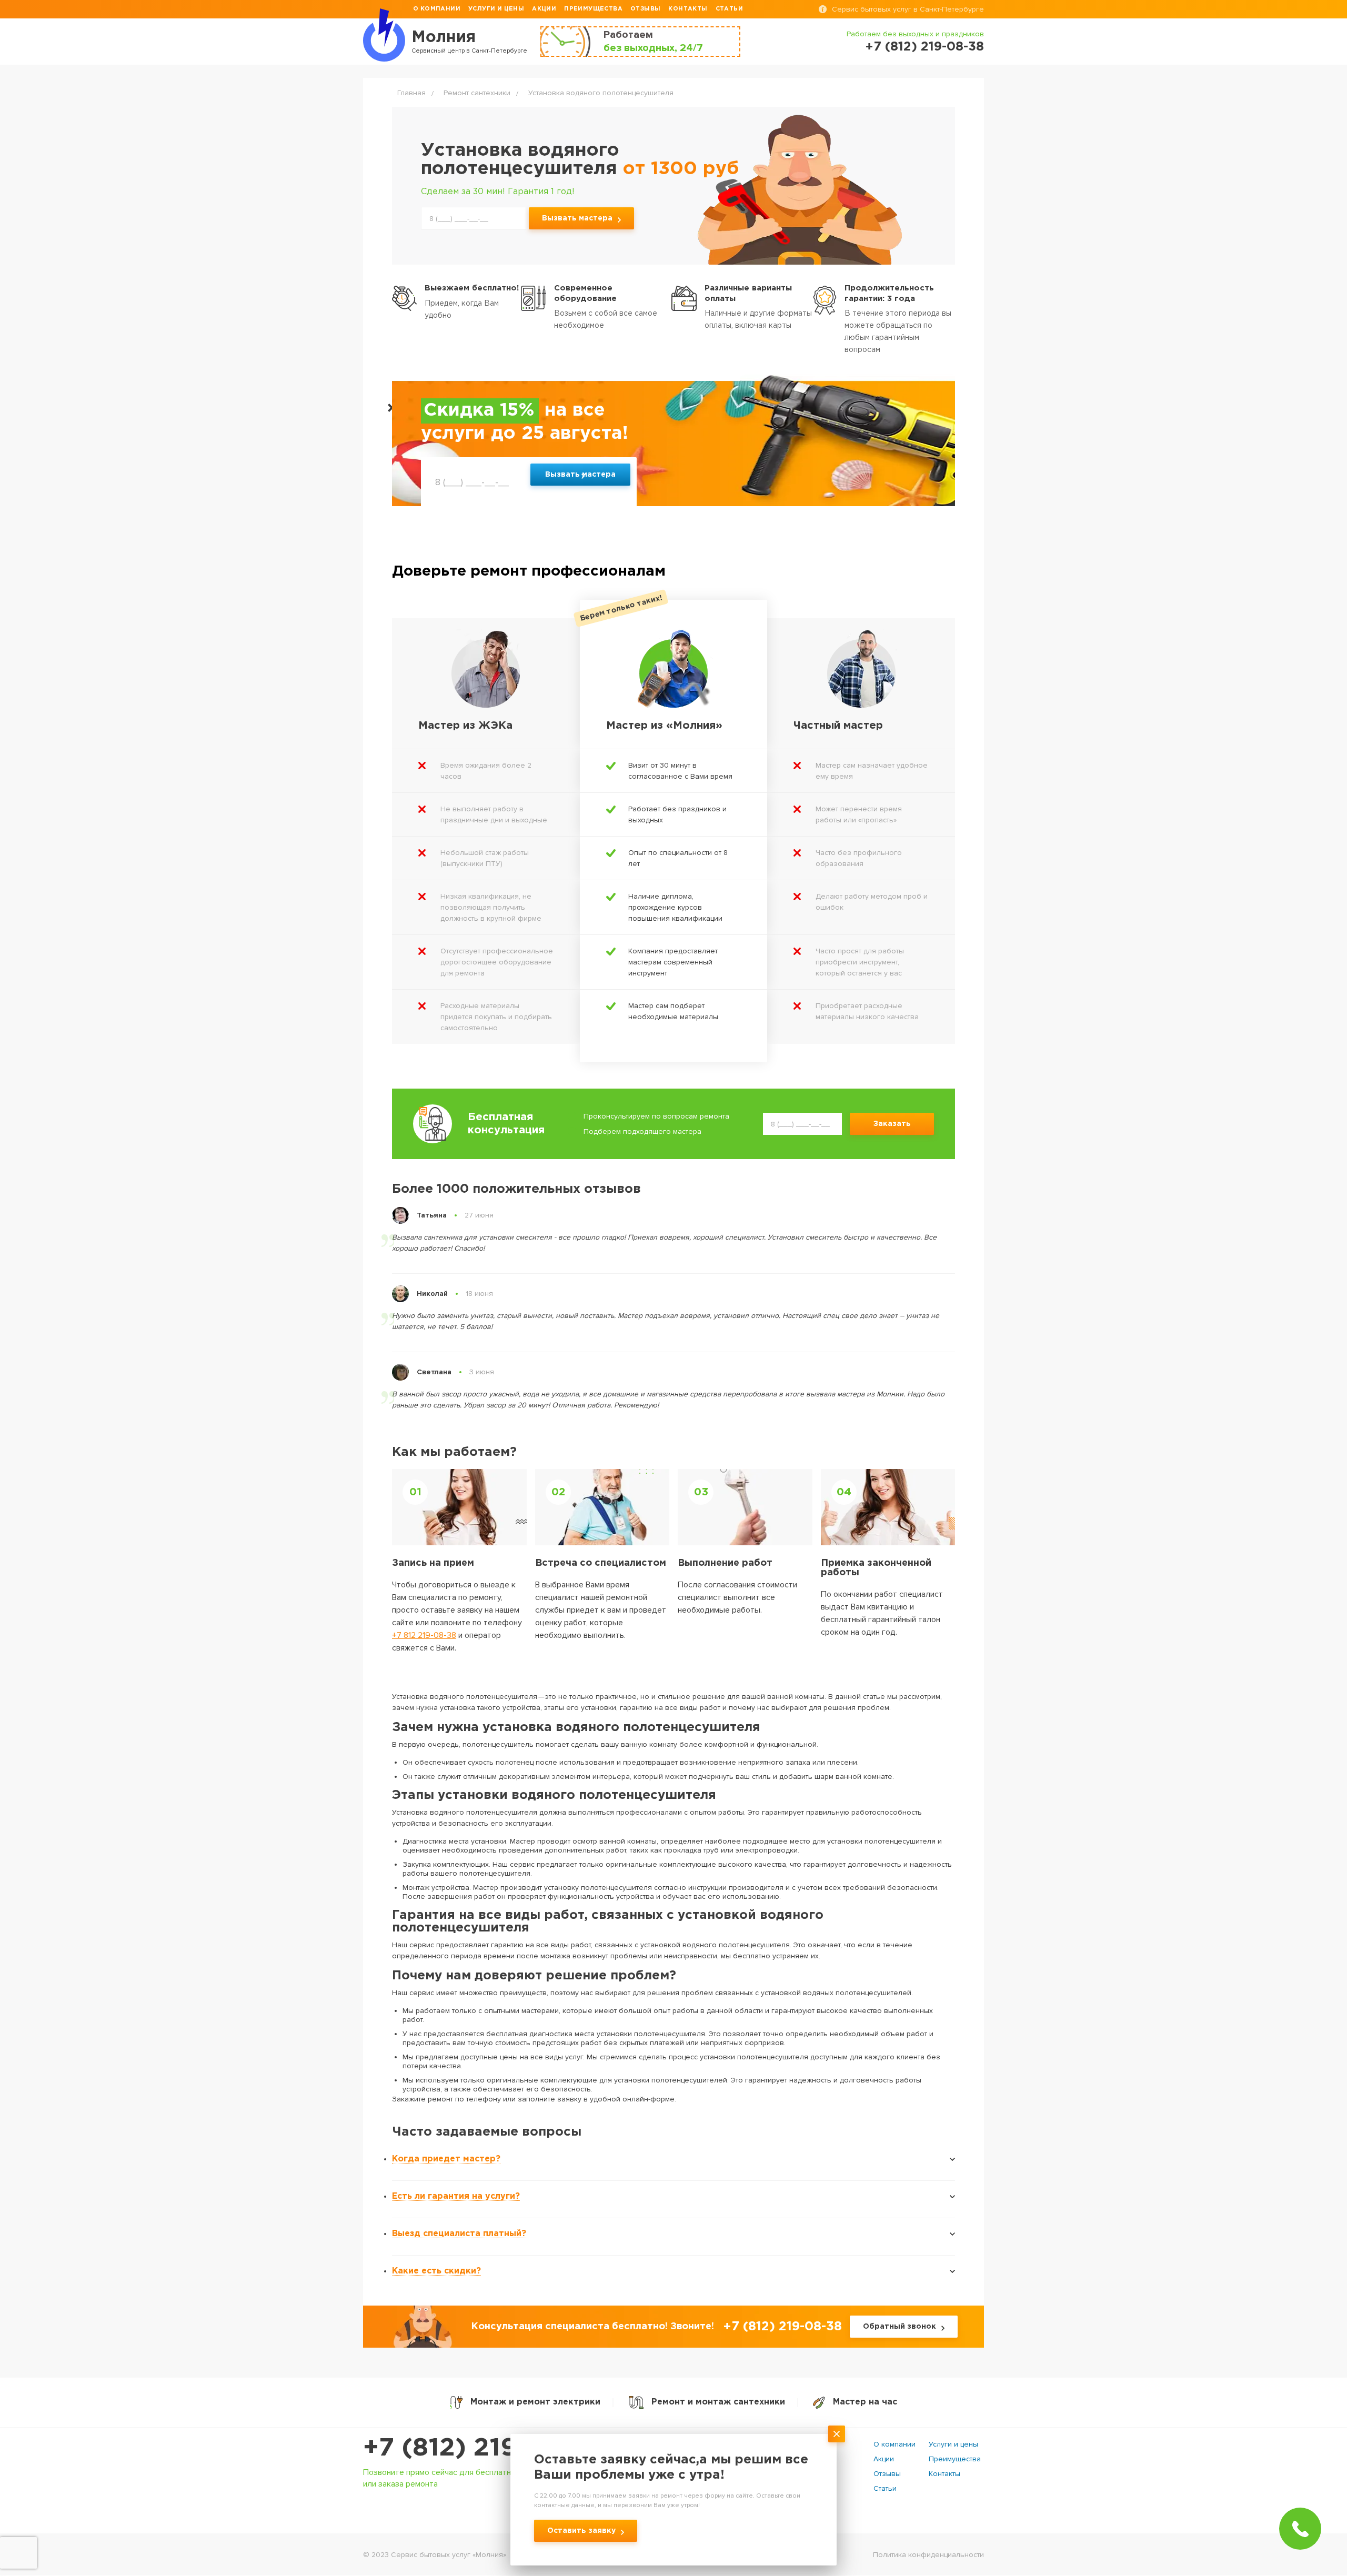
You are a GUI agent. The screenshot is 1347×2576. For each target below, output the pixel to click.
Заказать (892, 1124)
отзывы (645, 9)
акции (544, 9)
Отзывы (887, 2474)
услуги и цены (496, 9)
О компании (437, 9)
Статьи (885, 2488)
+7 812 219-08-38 (424, 1635)
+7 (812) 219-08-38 (924, 47)
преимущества (593, 9)
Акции (884, 2459)
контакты (688, 9)
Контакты (944, 2474)
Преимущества (955, 2459)
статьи (729, 9)
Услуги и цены (953, 2444)
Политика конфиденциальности (928, 2555)
